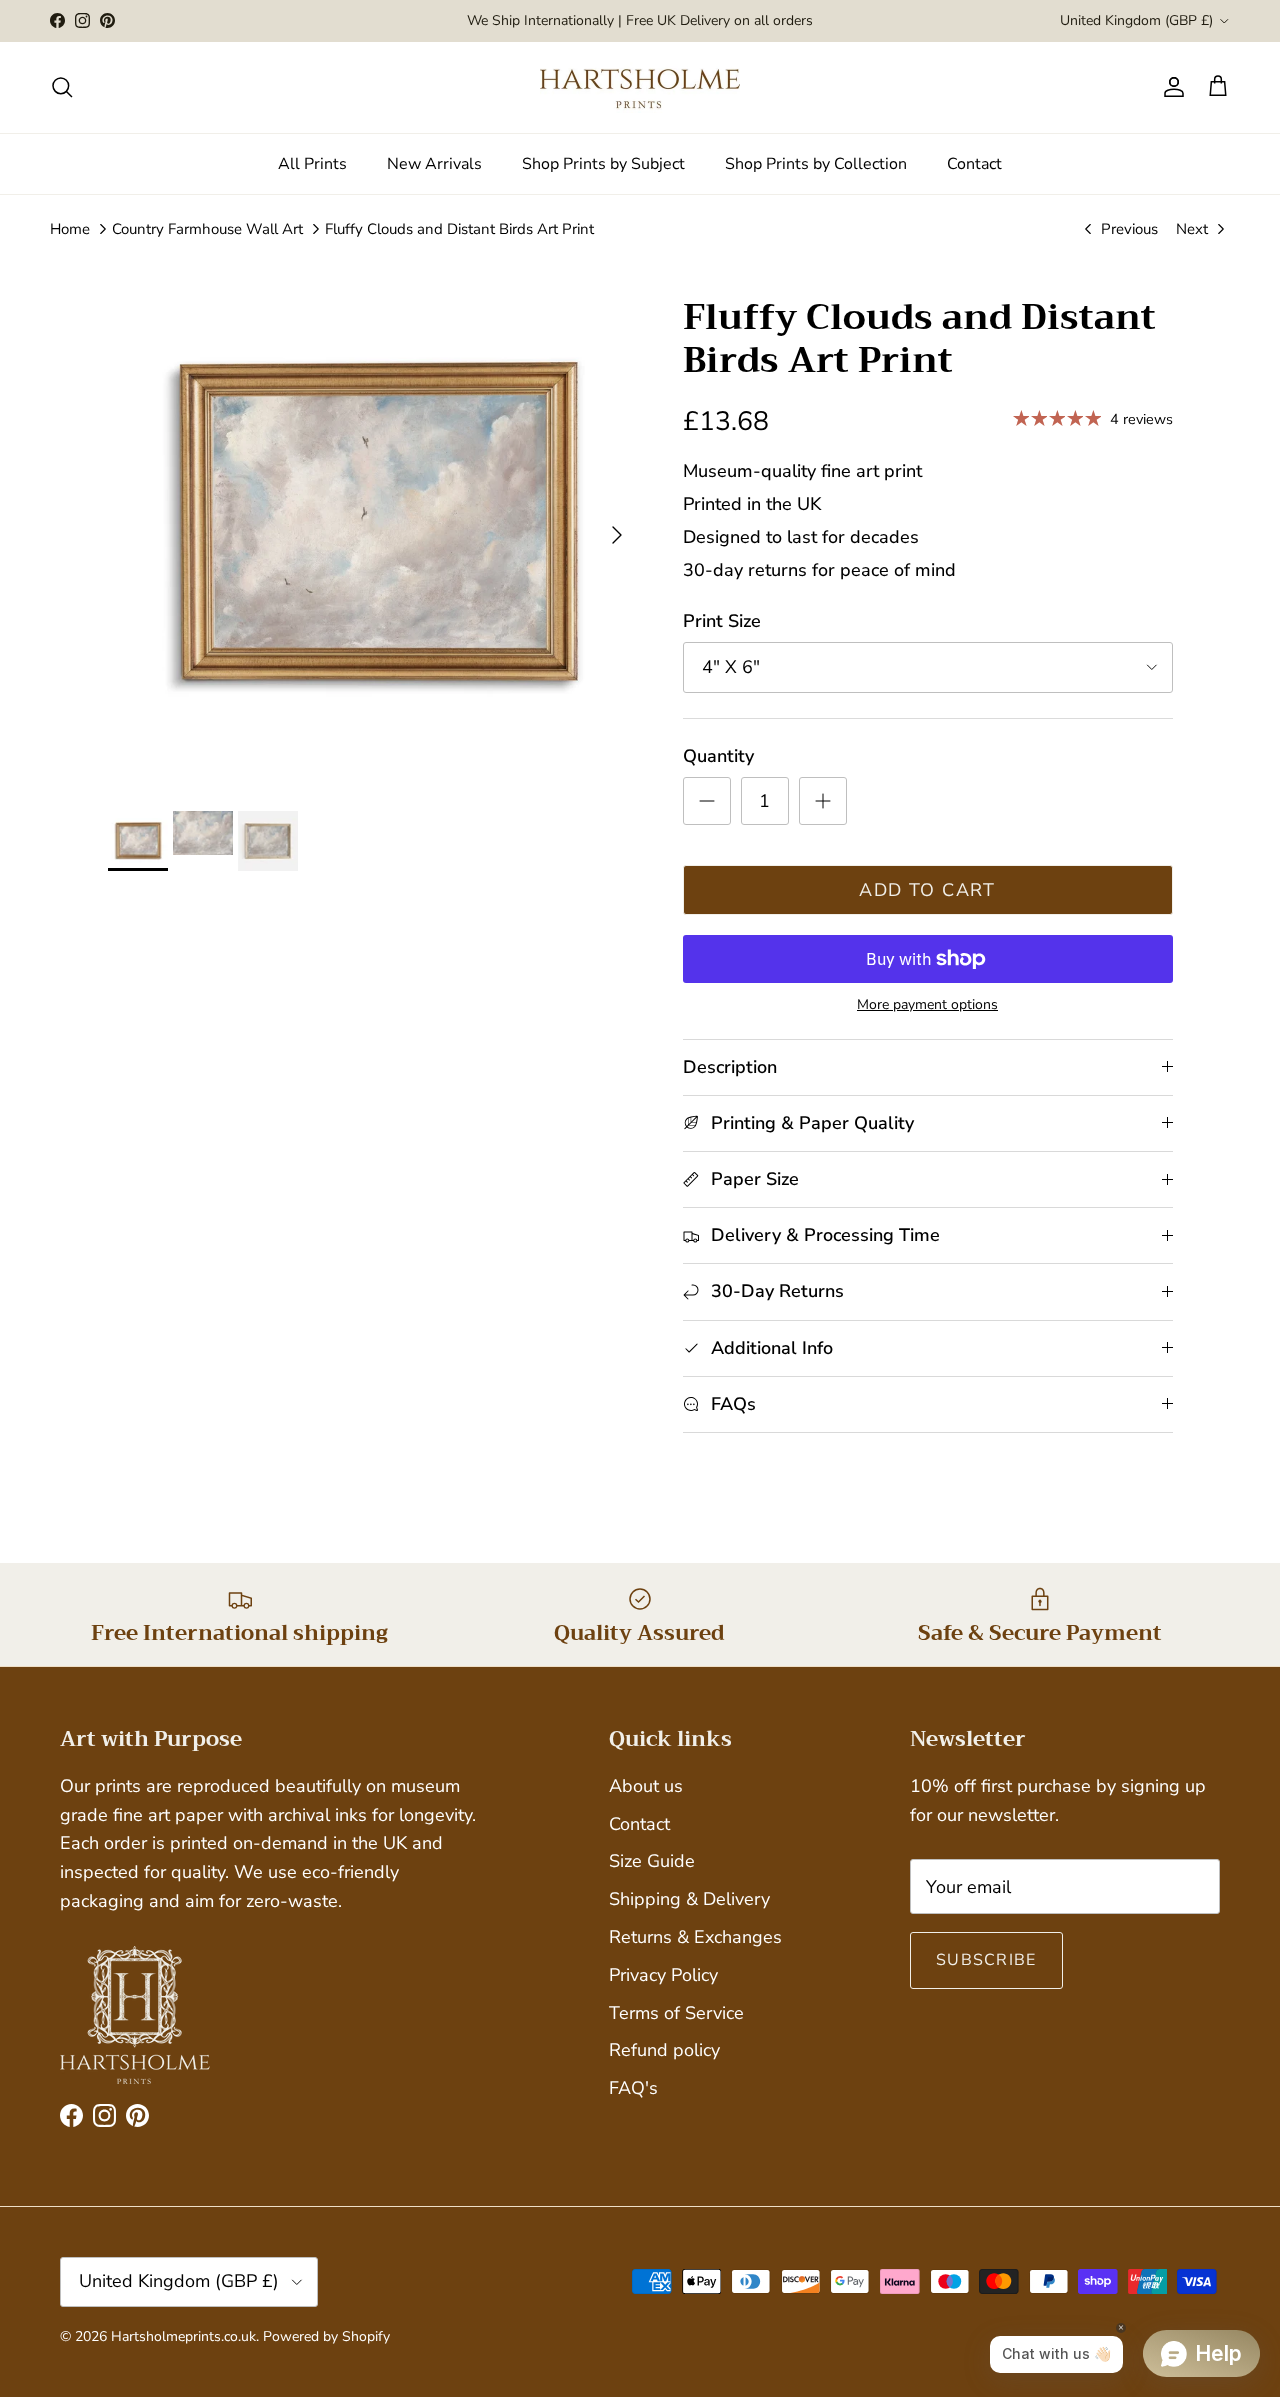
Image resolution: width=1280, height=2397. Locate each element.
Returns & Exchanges (695, 1937)
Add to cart (927, 890)
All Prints (312, 164)
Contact (974, 164)
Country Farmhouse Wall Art (207, 229)
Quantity (718, 756)
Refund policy (664, 2050)
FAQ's (633, 2088)
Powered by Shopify (326, 2336)
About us (646, 1786)
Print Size (722, 621)
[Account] (1170, 87)
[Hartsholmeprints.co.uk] (640, 87)
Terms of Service (676, 2013)
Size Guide (652, 1861)
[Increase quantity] (823, 801)
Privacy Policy (663, 1975)
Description (730, 1067)
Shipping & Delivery (689, 1899)
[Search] (62, 87)
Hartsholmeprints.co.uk (183, 2336)
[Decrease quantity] (707, 801)
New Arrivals (434, 164)
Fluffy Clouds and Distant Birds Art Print (459, 229)
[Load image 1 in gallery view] (373, 525)
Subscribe (986, 1960)
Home (70, 229)
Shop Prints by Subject (603, 164)
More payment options (927, 1005)
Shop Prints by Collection (816, 164)
